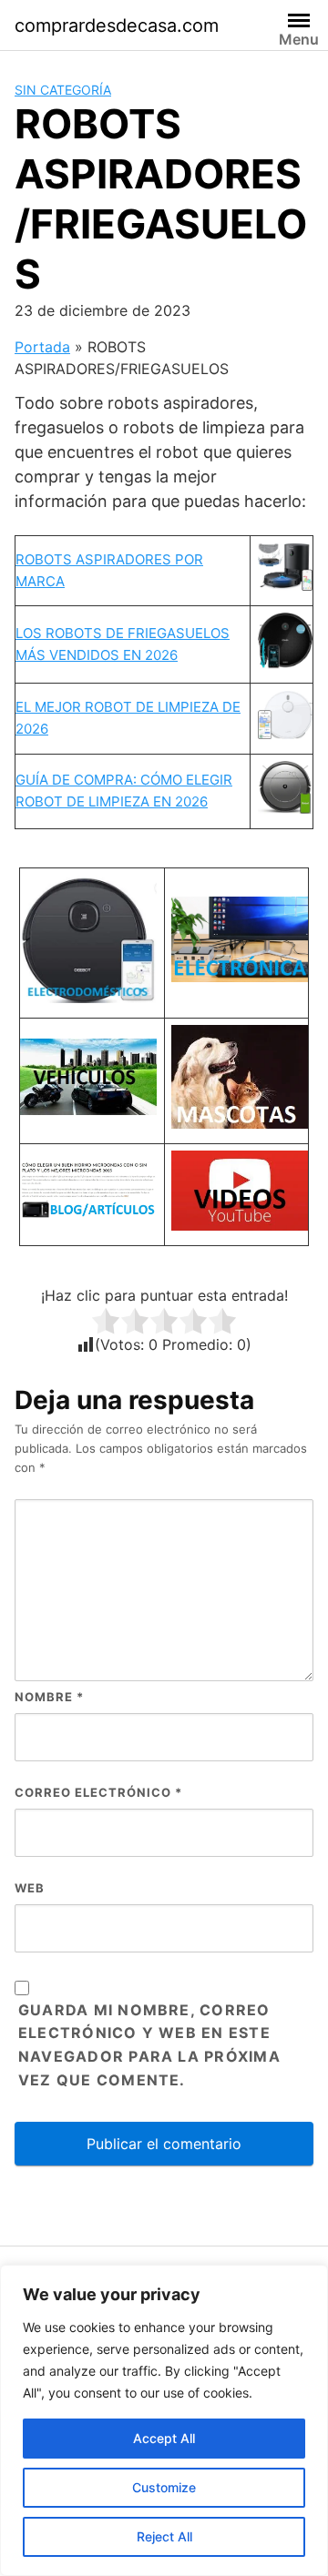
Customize (164, 2487)
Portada (42, 347)
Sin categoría (63, 90)
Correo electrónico (98, 1792)
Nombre (49, 1697)
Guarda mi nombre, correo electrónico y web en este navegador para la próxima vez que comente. (149, 2045)
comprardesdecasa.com (117, 25)
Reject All (164, 2536)
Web (30, 1888)
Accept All (164, 2438)
